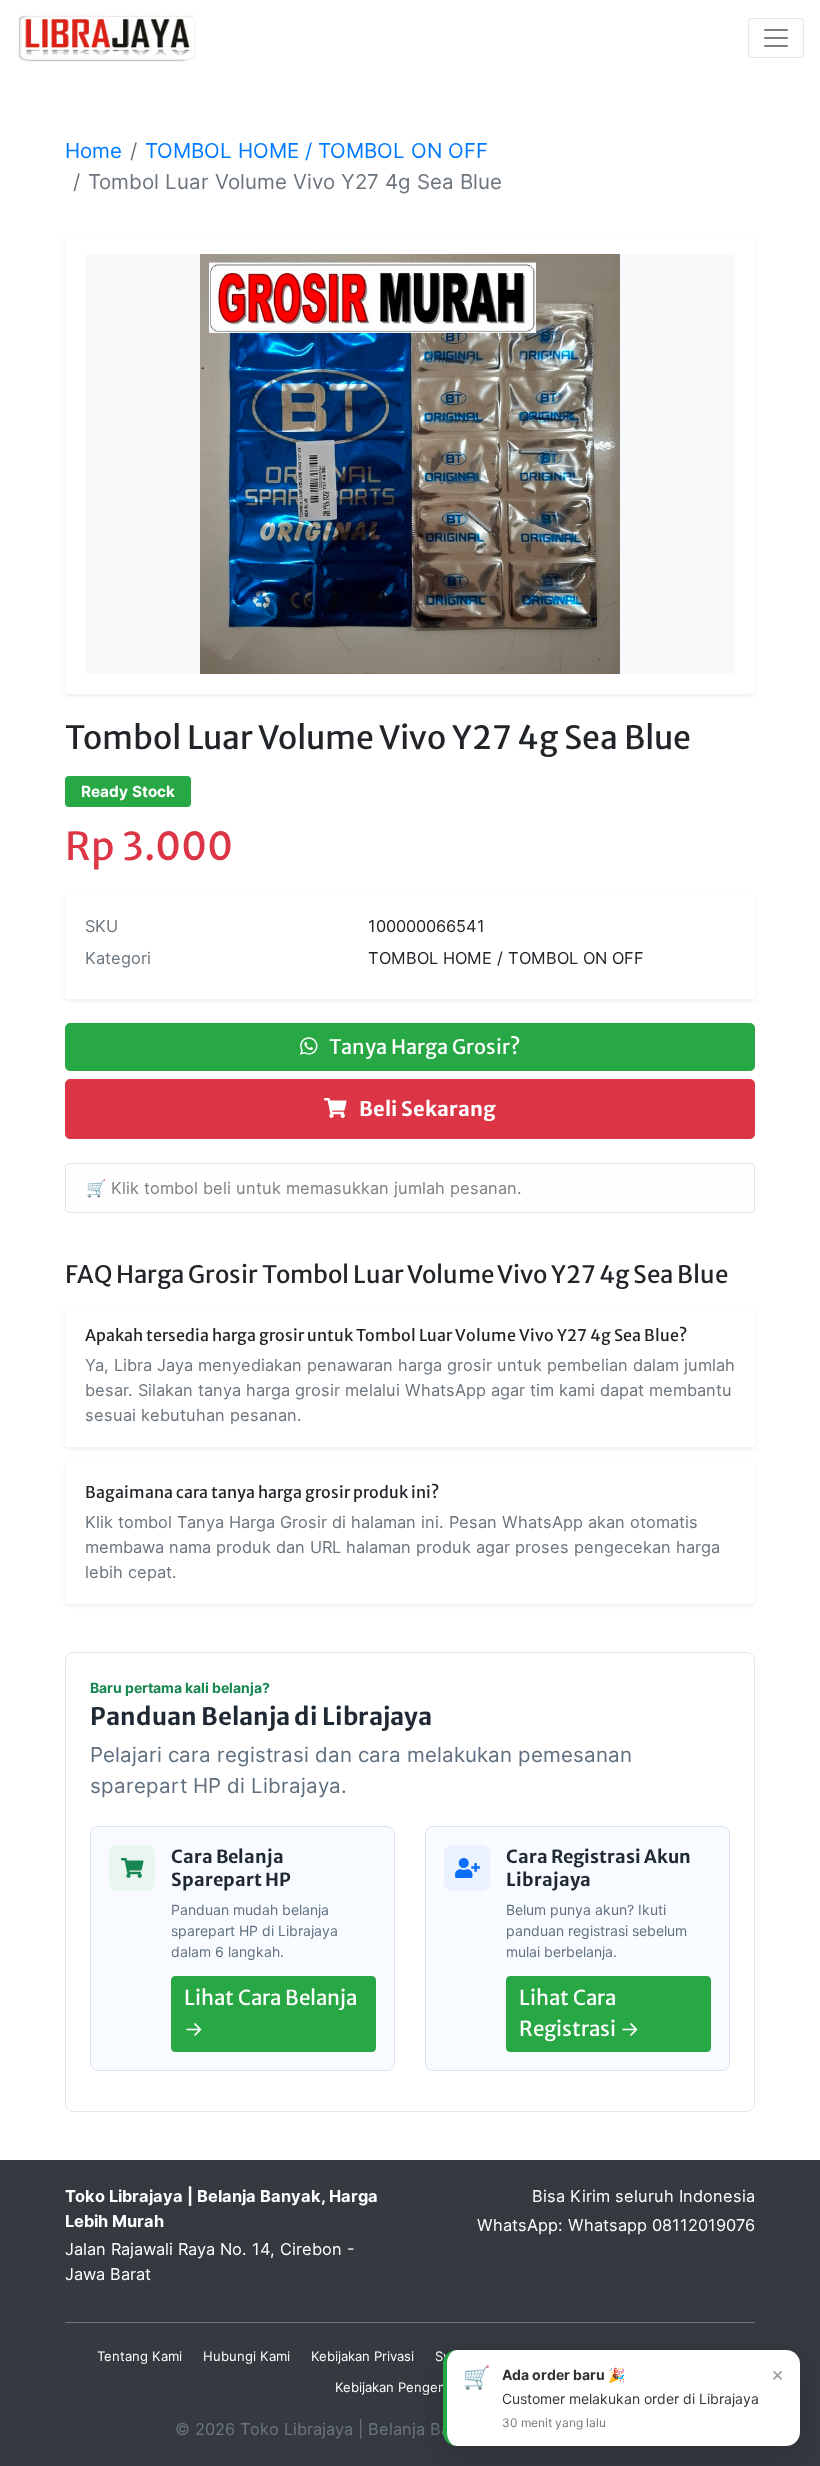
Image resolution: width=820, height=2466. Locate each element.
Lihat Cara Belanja (270, 2013)
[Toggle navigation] (776, 38)
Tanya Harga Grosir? (422, 1046)
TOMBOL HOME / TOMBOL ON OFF (316, 150)
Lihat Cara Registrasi (579, 2013)
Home (93, 150)
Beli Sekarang (425, 1108)
